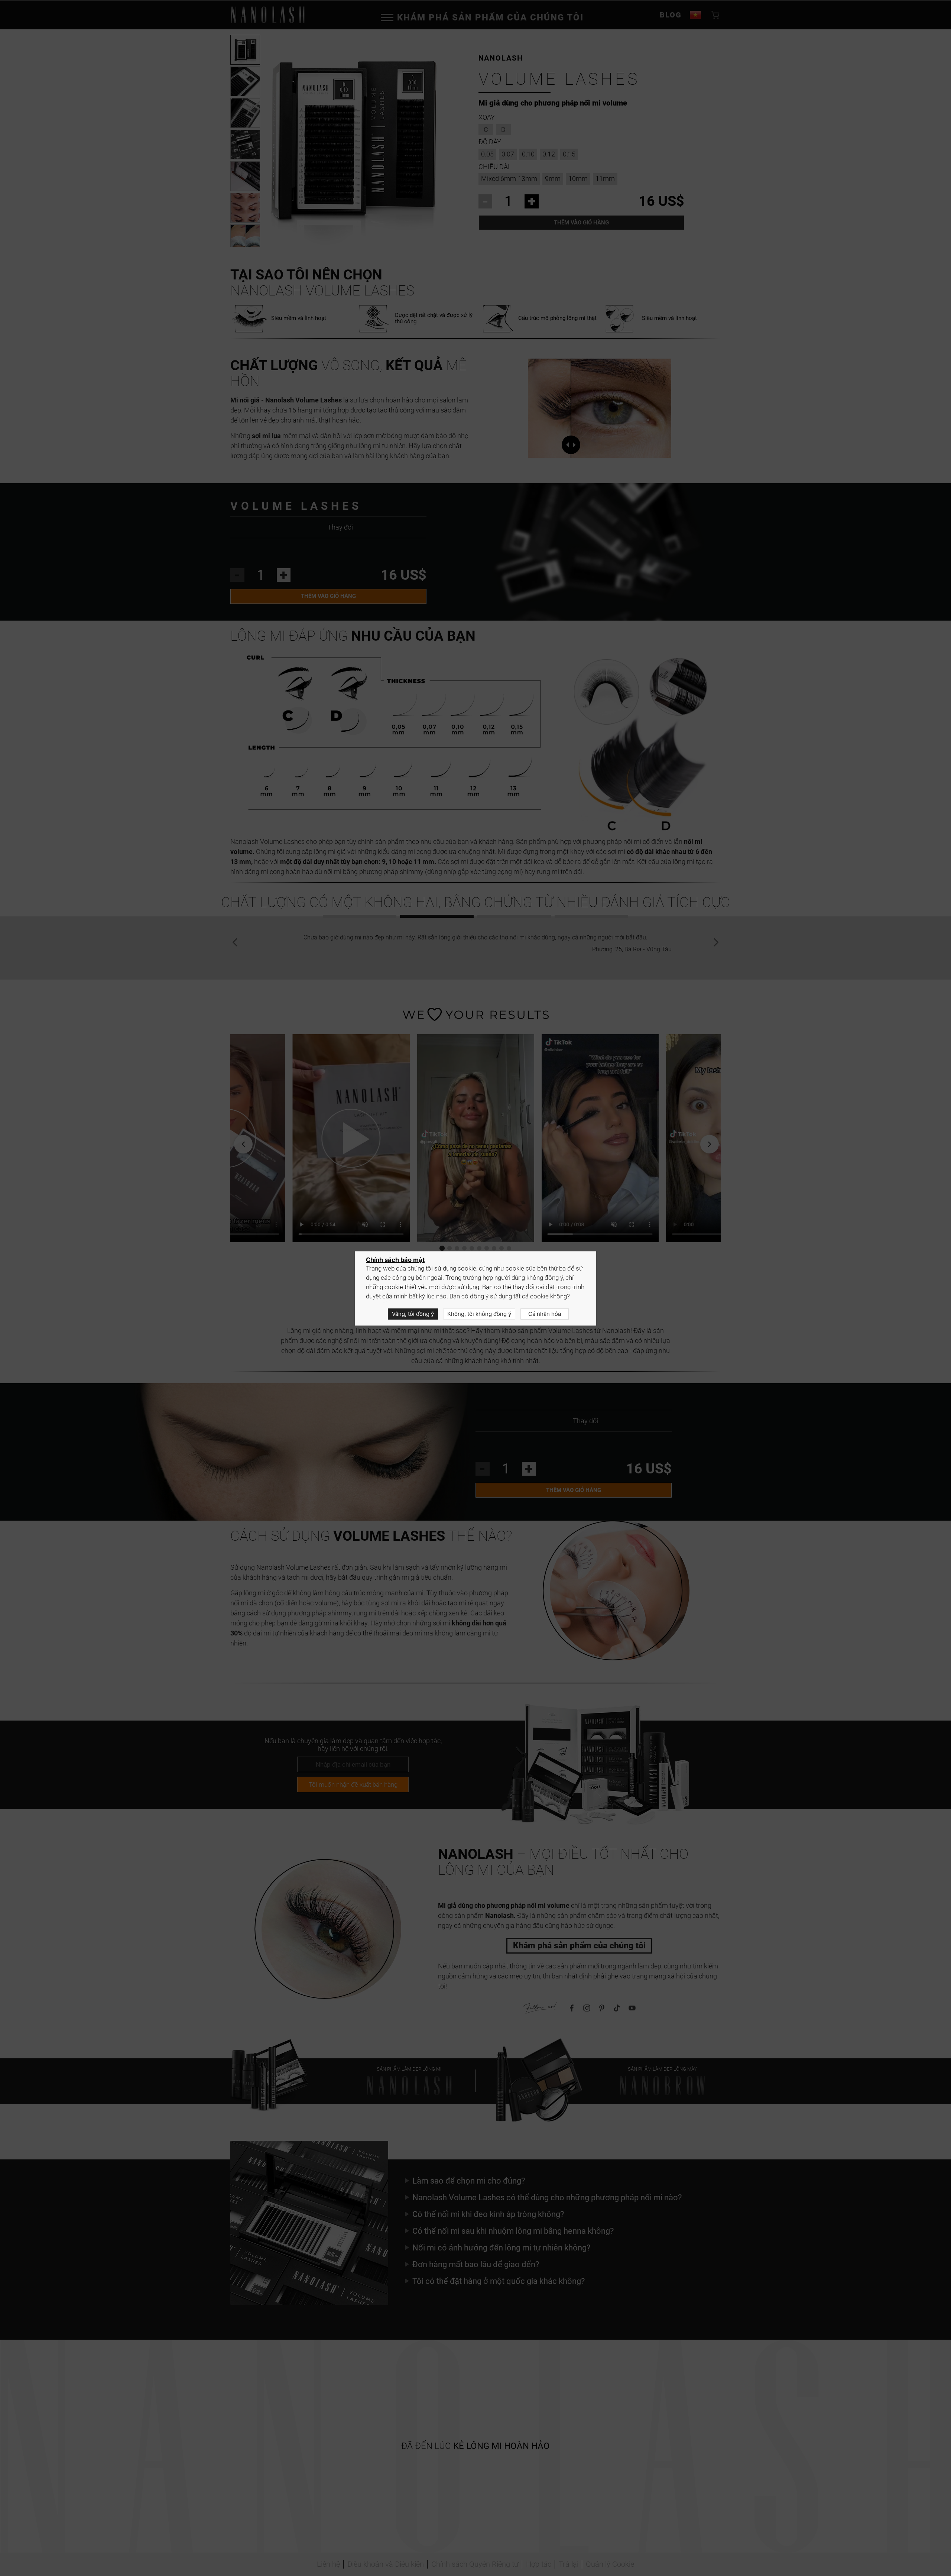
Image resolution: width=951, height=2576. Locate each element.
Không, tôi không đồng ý (479, 1314)
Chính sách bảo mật (395, 1260)
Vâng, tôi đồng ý (413, 1314)
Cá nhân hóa (545, 1314)
